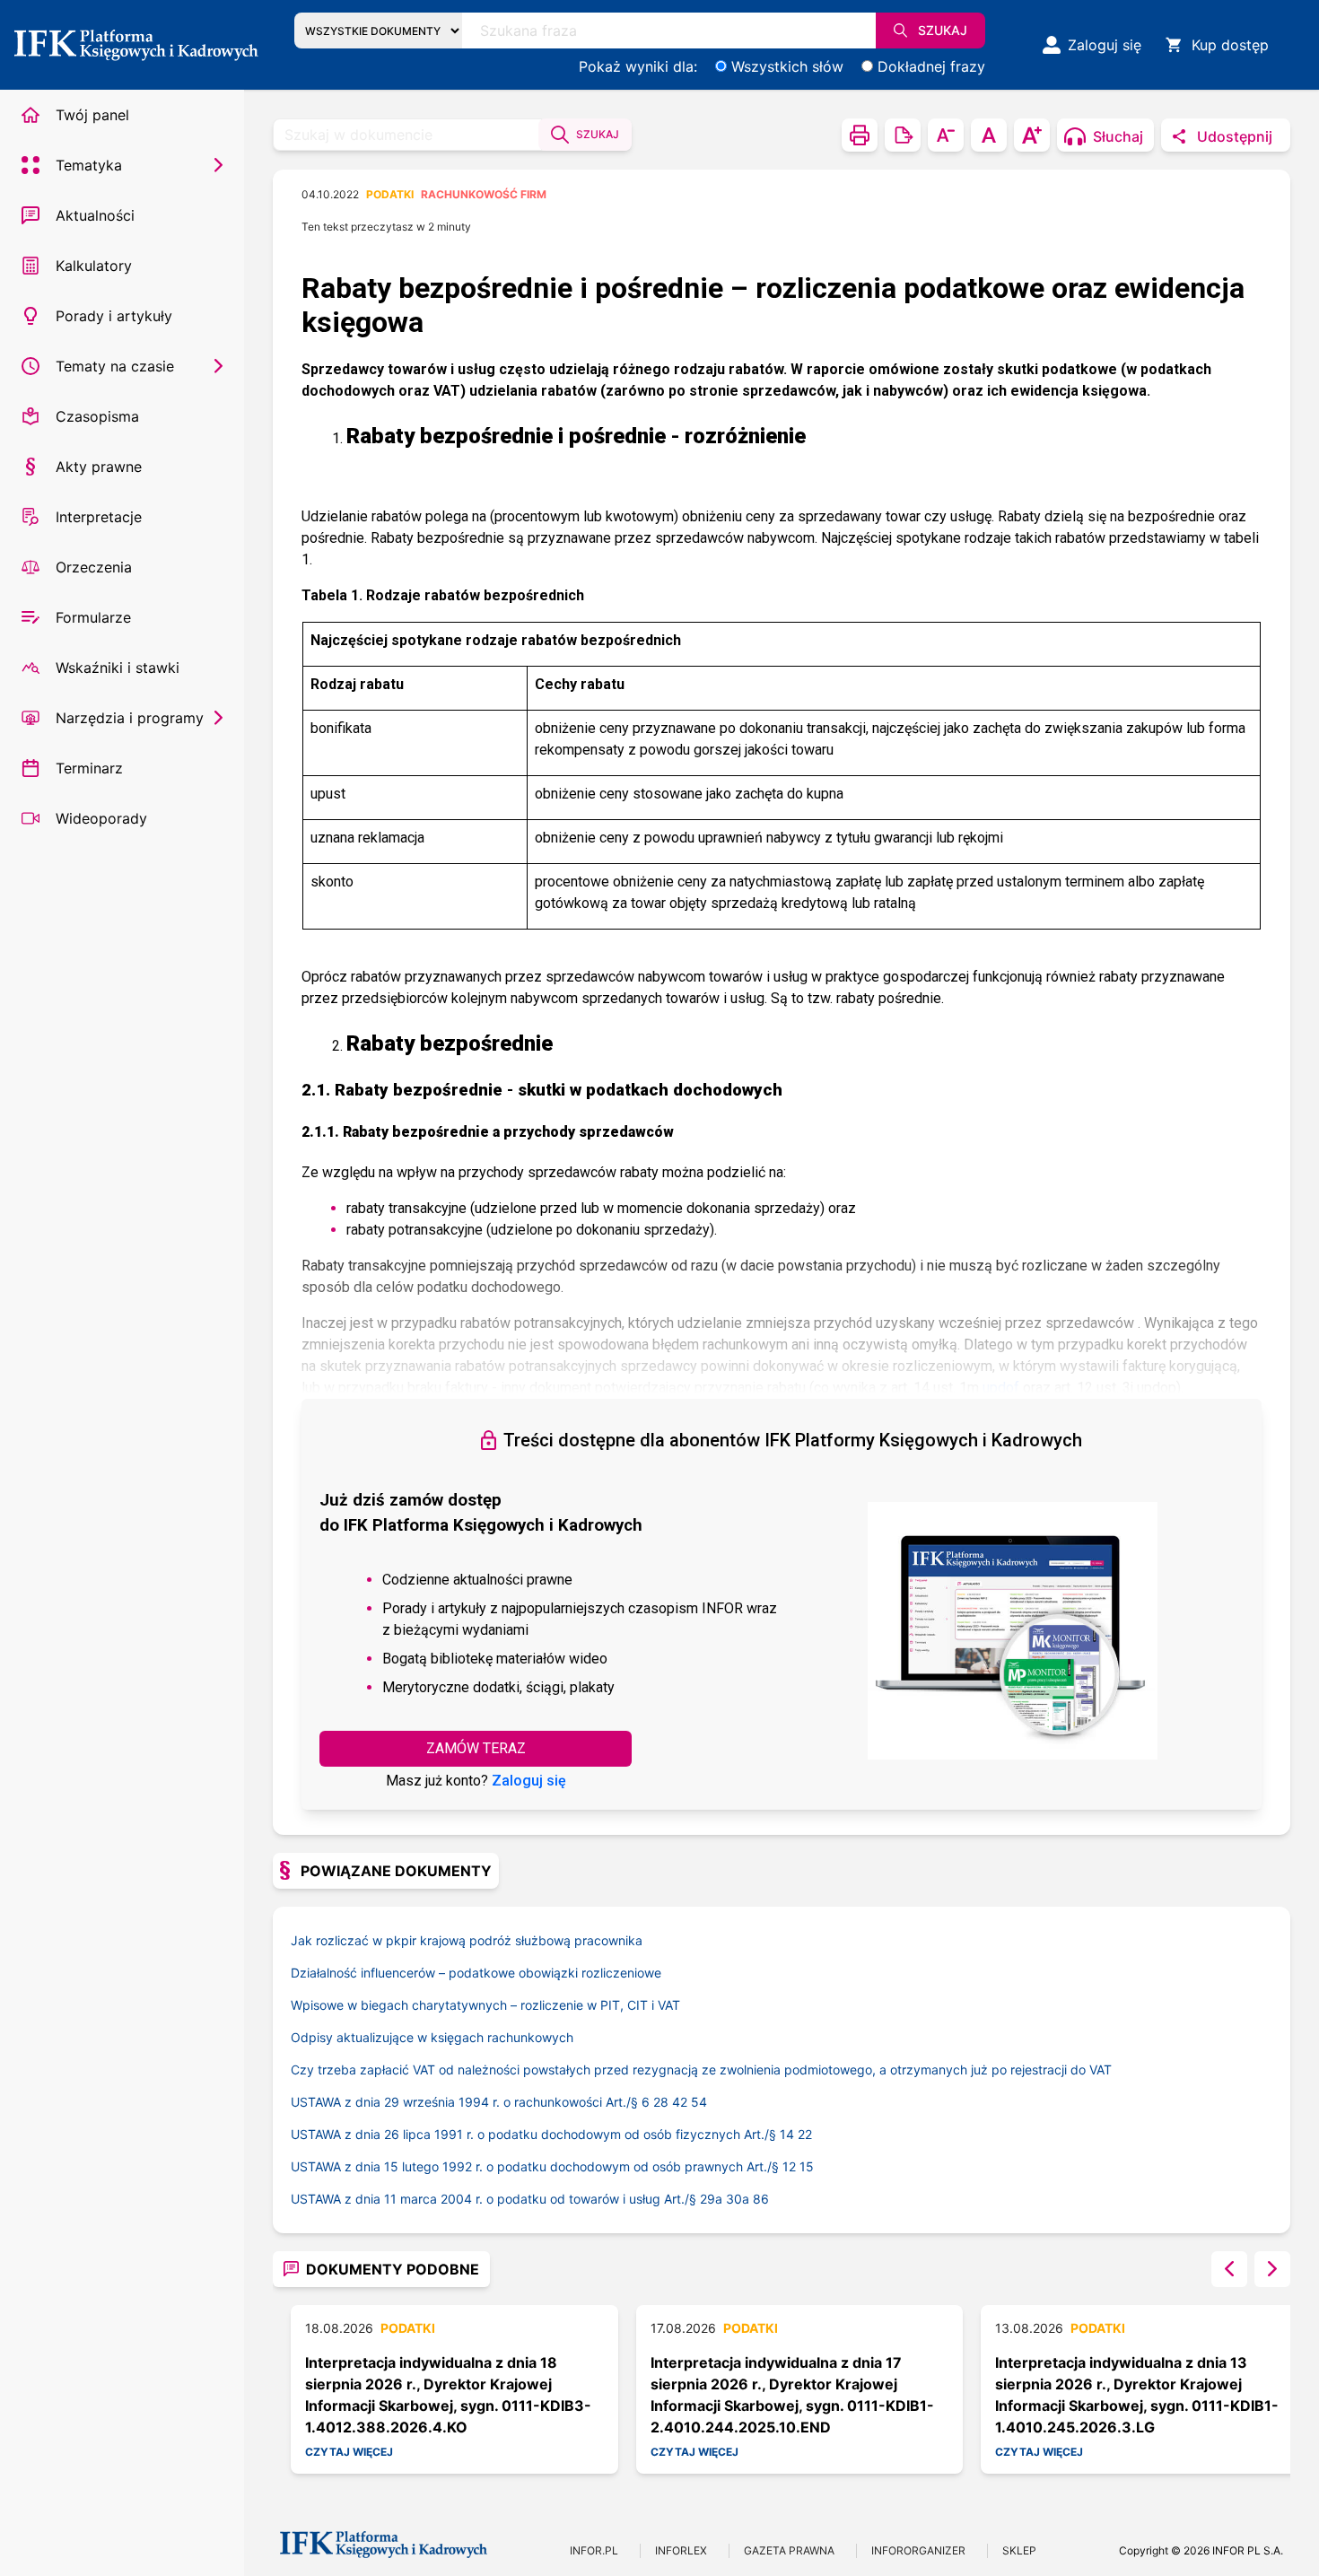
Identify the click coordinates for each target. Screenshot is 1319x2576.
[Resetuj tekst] (989, 135)
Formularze (93, 617)
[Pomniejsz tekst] (946, 135)
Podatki (390, 194)
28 (661, 2102)
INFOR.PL (594, 2550)
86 (761, 2199)
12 (789, 2166)
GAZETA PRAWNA (789, 2550)
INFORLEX (681, 2550)
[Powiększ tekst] (1032, 135)
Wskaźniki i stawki (118, 668)
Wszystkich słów (787, 66)
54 (699, 2102)
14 (787, 2134)
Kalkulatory (94, 266)
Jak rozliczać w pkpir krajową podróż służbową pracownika (467, 1940)
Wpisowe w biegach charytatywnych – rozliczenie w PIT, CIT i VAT (485, 2005)
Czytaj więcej (349, 2452)
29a (711, 2199)
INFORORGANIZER (918, 2550)
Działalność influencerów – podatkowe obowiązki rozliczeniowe (476, 1973)
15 (807, 2166)
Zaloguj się (529, 1781)
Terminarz (89, 768)
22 (805, 2134)
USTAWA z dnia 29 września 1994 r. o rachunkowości (466, 2102)
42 (680, 2102)
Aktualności (95, 215)
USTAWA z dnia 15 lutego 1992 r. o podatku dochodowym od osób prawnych (537, 2166)
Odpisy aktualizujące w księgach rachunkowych (432, 2037)
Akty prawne (99, 467)
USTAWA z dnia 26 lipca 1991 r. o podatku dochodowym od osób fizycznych (535, 2134)
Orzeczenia (94, 567)
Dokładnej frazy (931, 66)
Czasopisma (97, 416)
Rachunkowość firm (484, 194)
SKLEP (1019, 2550)
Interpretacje (99, 517)
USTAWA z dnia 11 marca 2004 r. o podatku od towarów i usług (495, 2199)
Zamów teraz (476, 1748)
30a (738, 2199)
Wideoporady (101, 818)
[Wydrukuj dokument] (860, 135)
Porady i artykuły (114, 316)
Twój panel (92, 115)
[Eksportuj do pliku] (903, 135)
